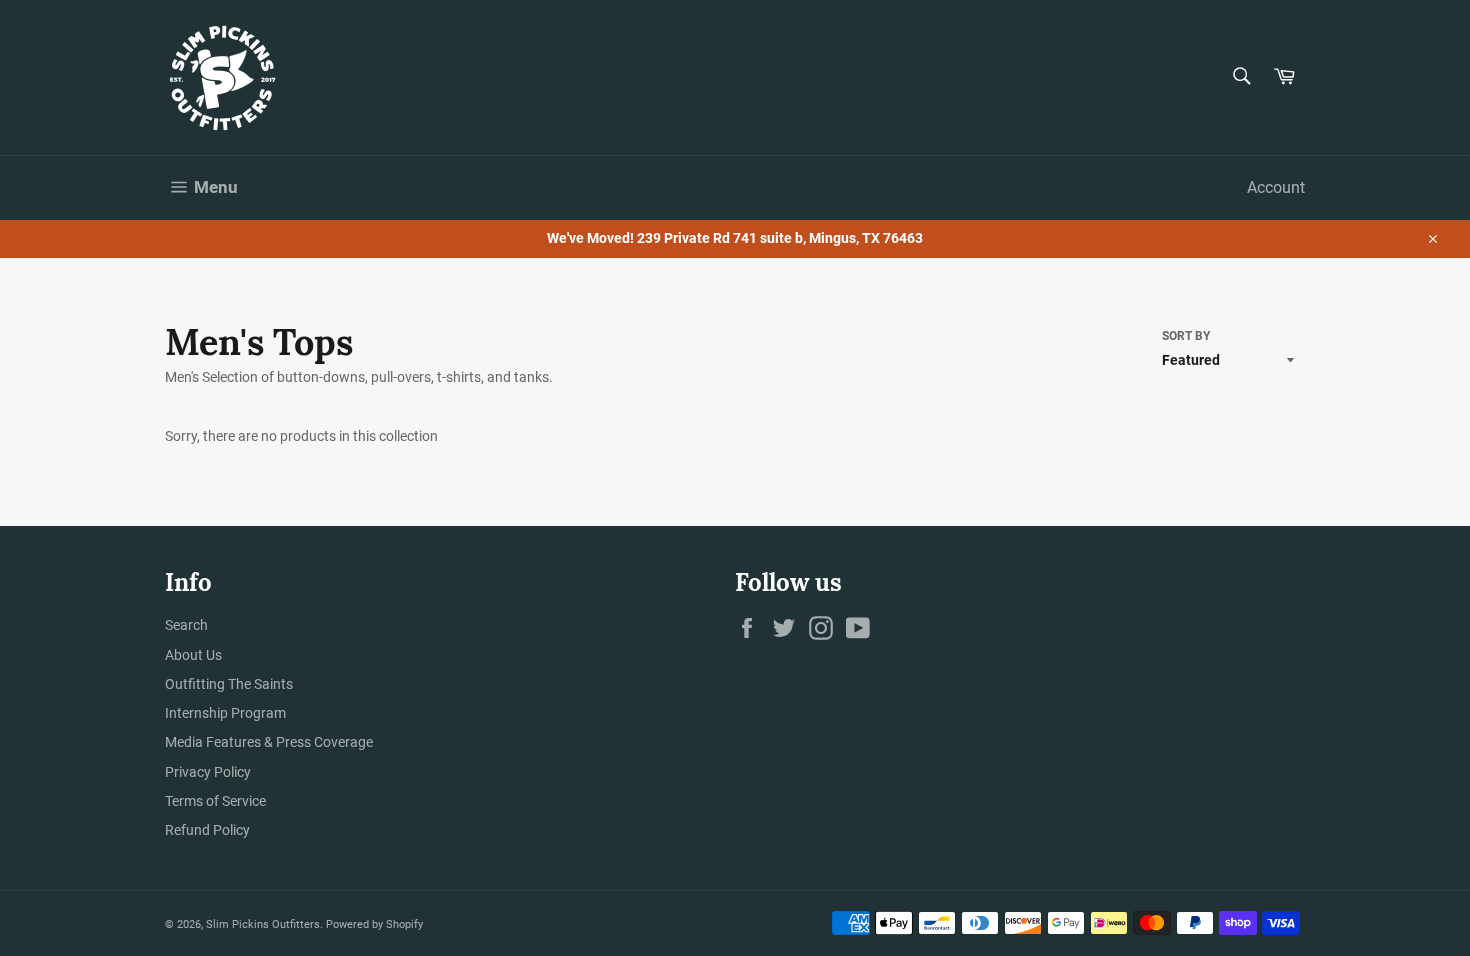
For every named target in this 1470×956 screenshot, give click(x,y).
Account (1276, 187)
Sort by (1186, 336)
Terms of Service (215, 801)
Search (186, 625)
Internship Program (225, 713)
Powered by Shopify (374, 924)
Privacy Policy (208, 772)
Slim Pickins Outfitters (263, 924)
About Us (193, 655)
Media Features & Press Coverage (269, 742)
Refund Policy (207, 830)
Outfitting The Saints (229, 684)
